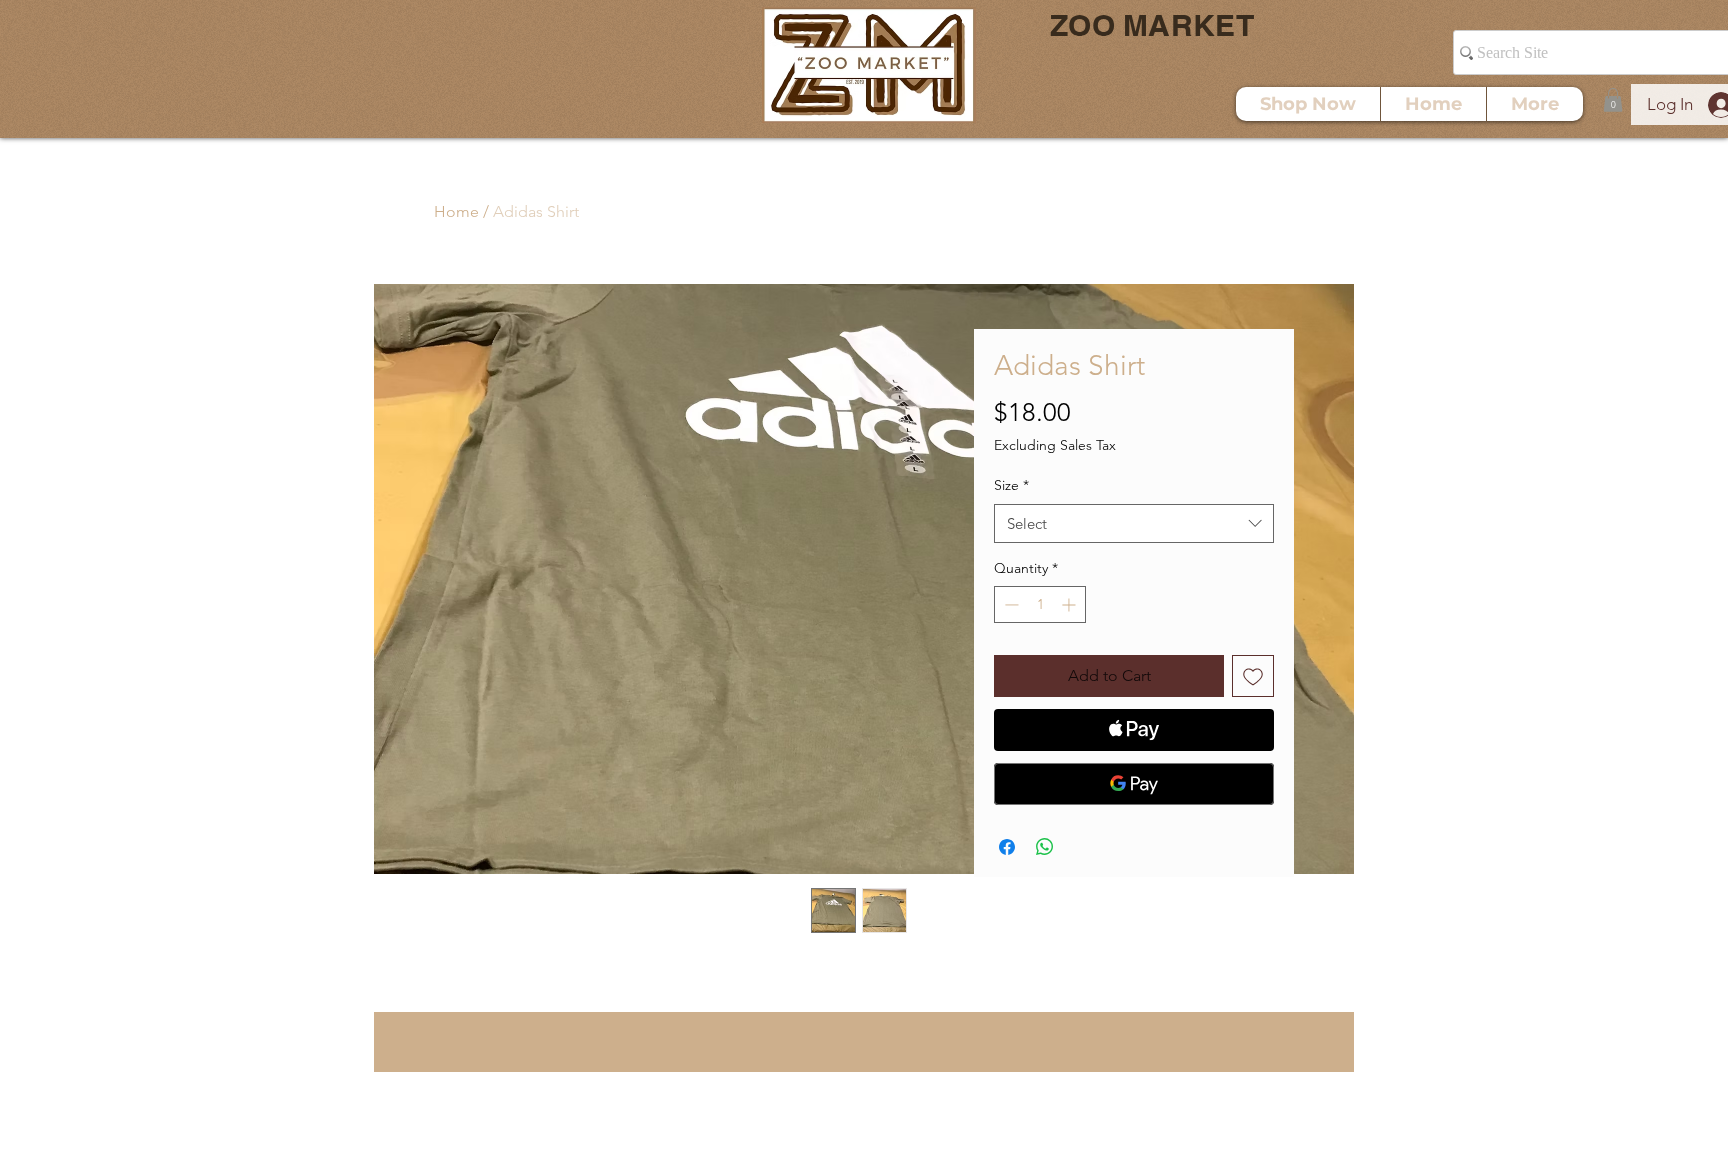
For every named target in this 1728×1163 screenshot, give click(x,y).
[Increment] (1070, 604)
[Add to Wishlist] (1253, 676)
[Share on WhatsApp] (1045, 847)
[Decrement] (1009, 604)
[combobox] (1134, 523)
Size (1011, 485)
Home (456, 211)
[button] (1613, 100)
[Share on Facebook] (1007, 847)
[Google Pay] (1134, 784)
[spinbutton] (1040, 604)
